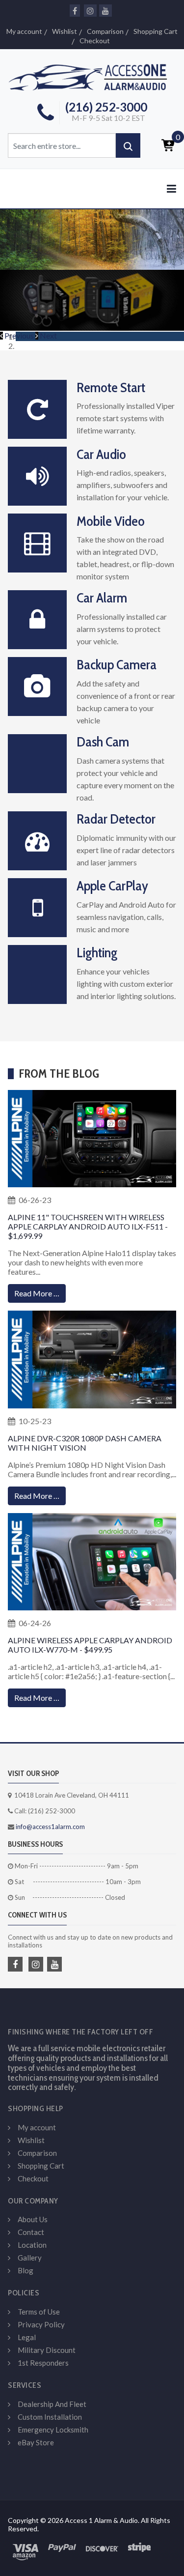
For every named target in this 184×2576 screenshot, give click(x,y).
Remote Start (111, 387)
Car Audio (101, 454)
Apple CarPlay (112, 886)
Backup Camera (117, 664)
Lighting (97, 952)
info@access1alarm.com (50, 1827)
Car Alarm (102, 598)
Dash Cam (103, 742)
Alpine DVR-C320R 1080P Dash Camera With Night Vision (85, 1443)
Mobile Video (111, 521)
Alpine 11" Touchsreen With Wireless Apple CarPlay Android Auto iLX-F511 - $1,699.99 (88, 1226)
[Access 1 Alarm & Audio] (92, 76)
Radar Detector (116, 819)
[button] (18, 335)
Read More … (37, 1293)
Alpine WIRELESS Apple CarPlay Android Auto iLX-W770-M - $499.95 (90, 1645)
